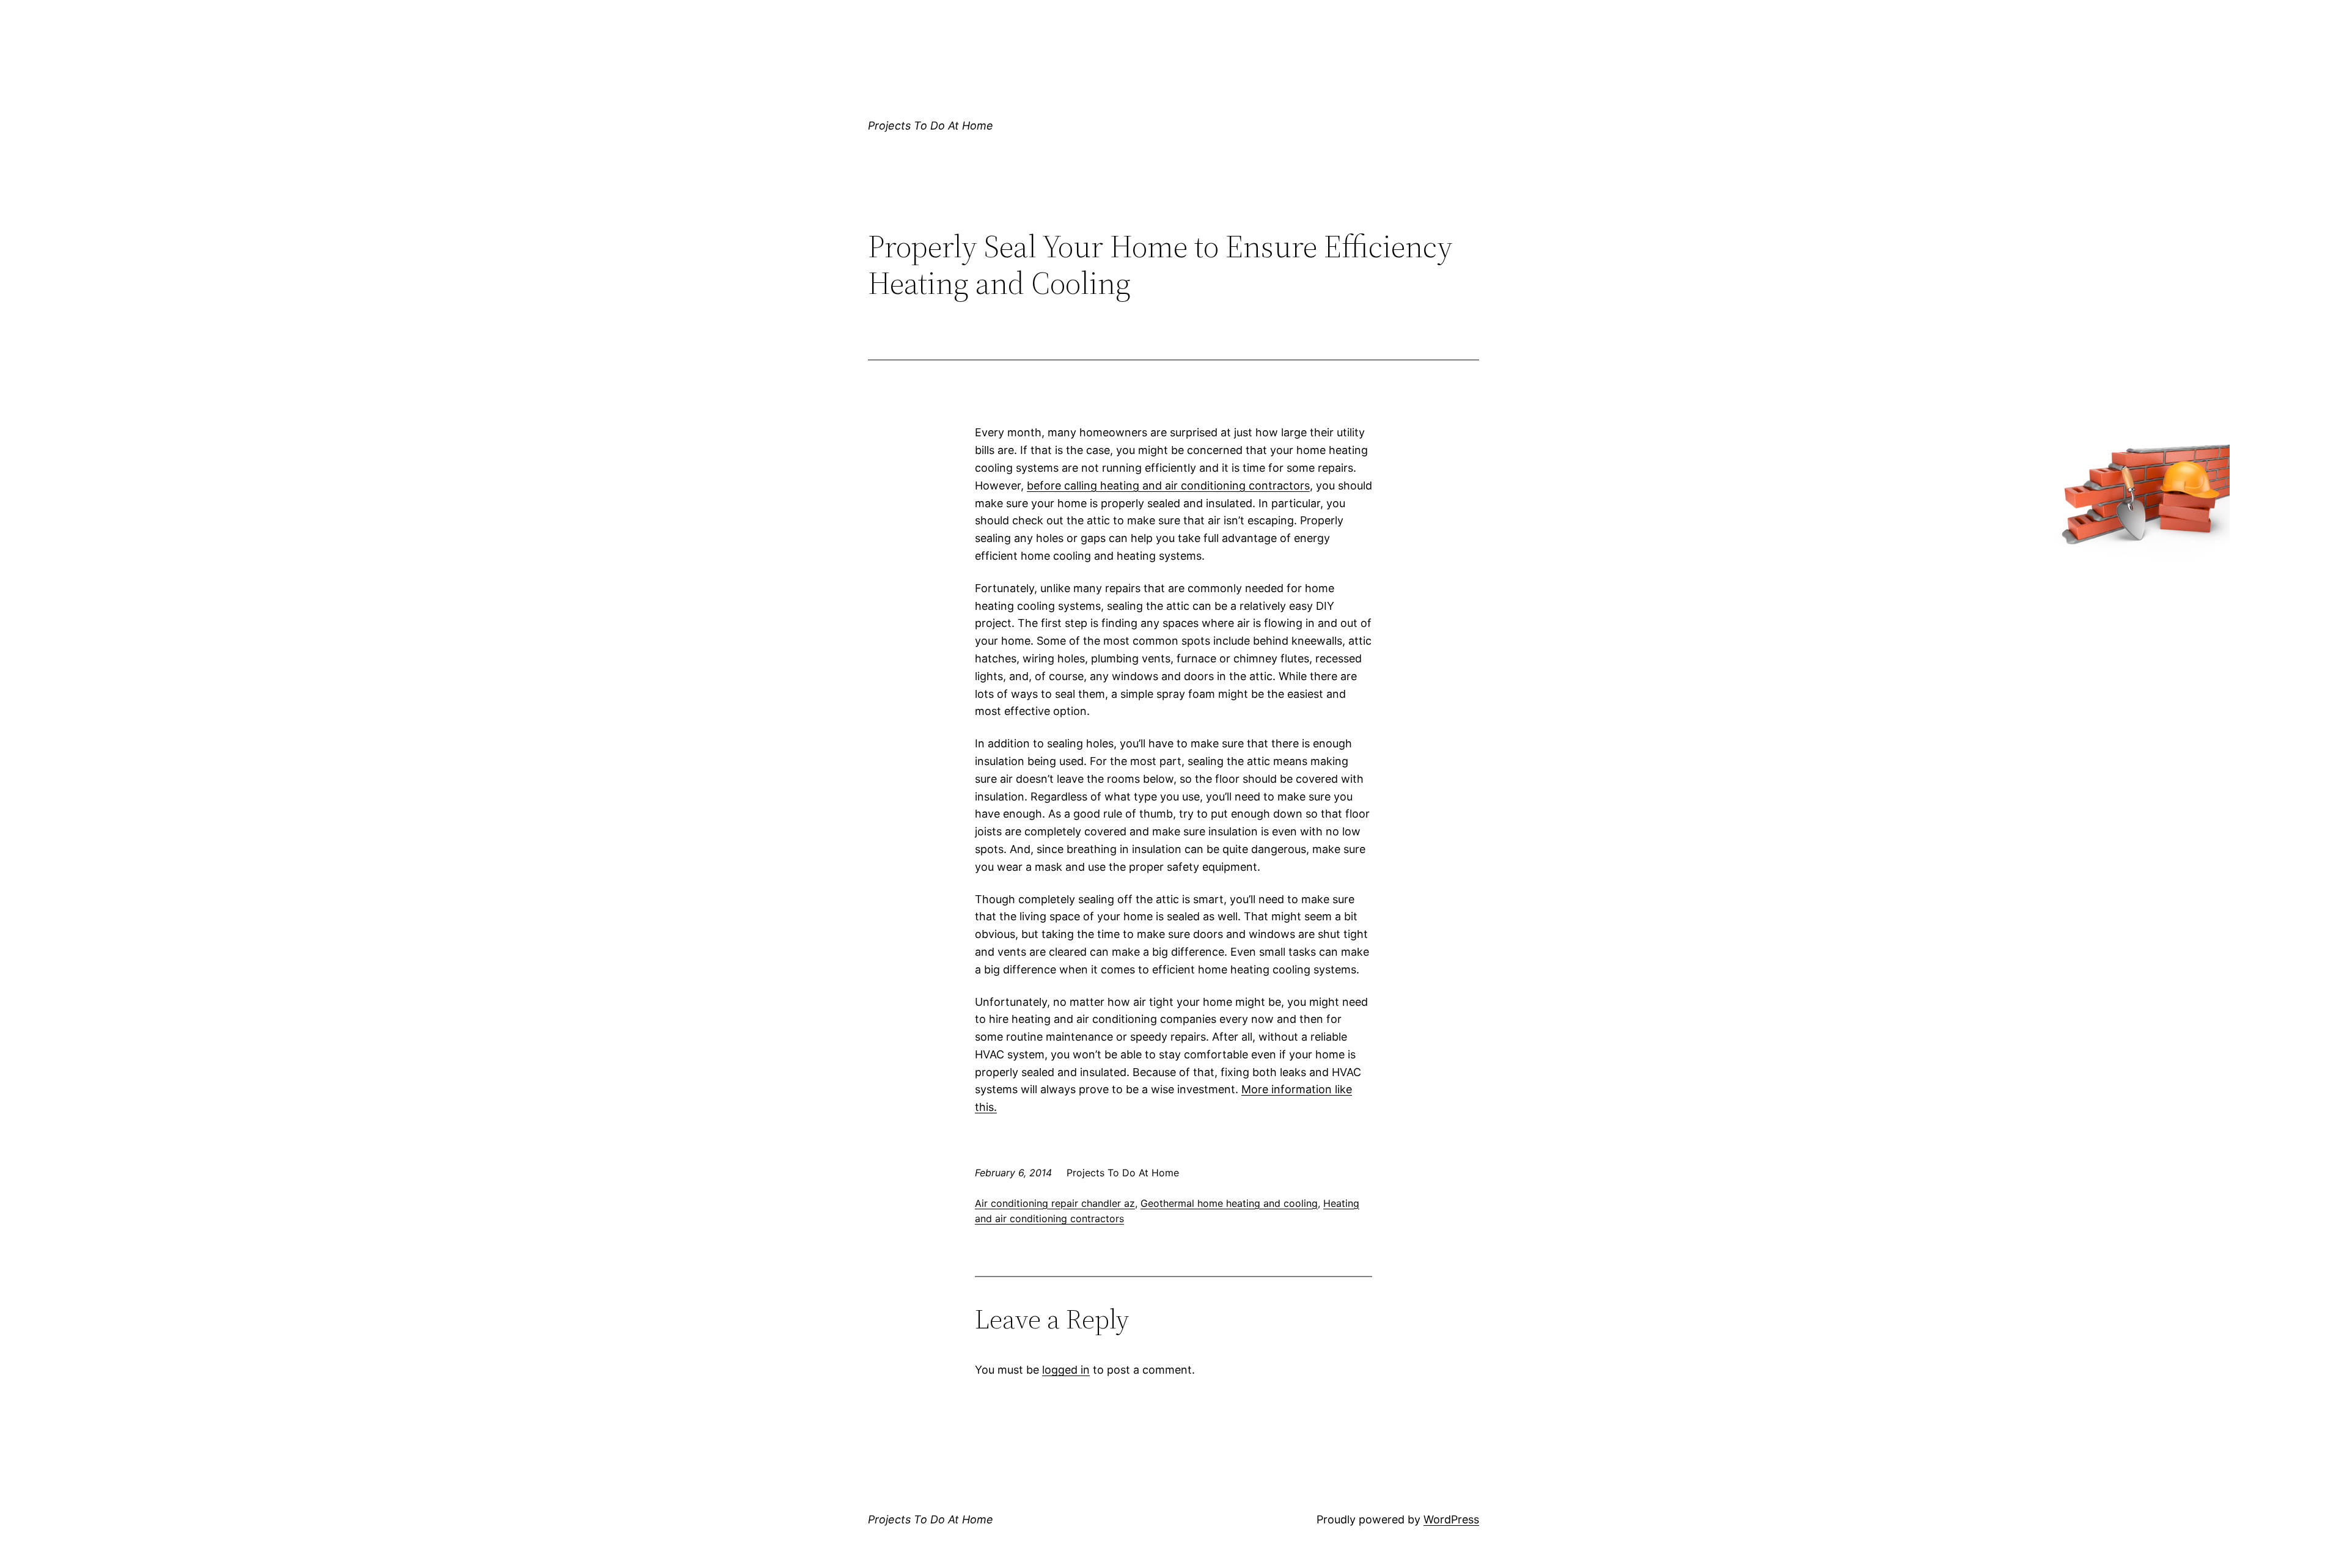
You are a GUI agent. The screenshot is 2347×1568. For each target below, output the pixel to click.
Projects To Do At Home (931, 126)
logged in (1066, 1370)
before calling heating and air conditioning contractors (1168, 485)
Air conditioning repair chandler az (1055, 1203)
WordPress (1451, 1519)
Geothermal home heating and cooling (1229, 1203)
